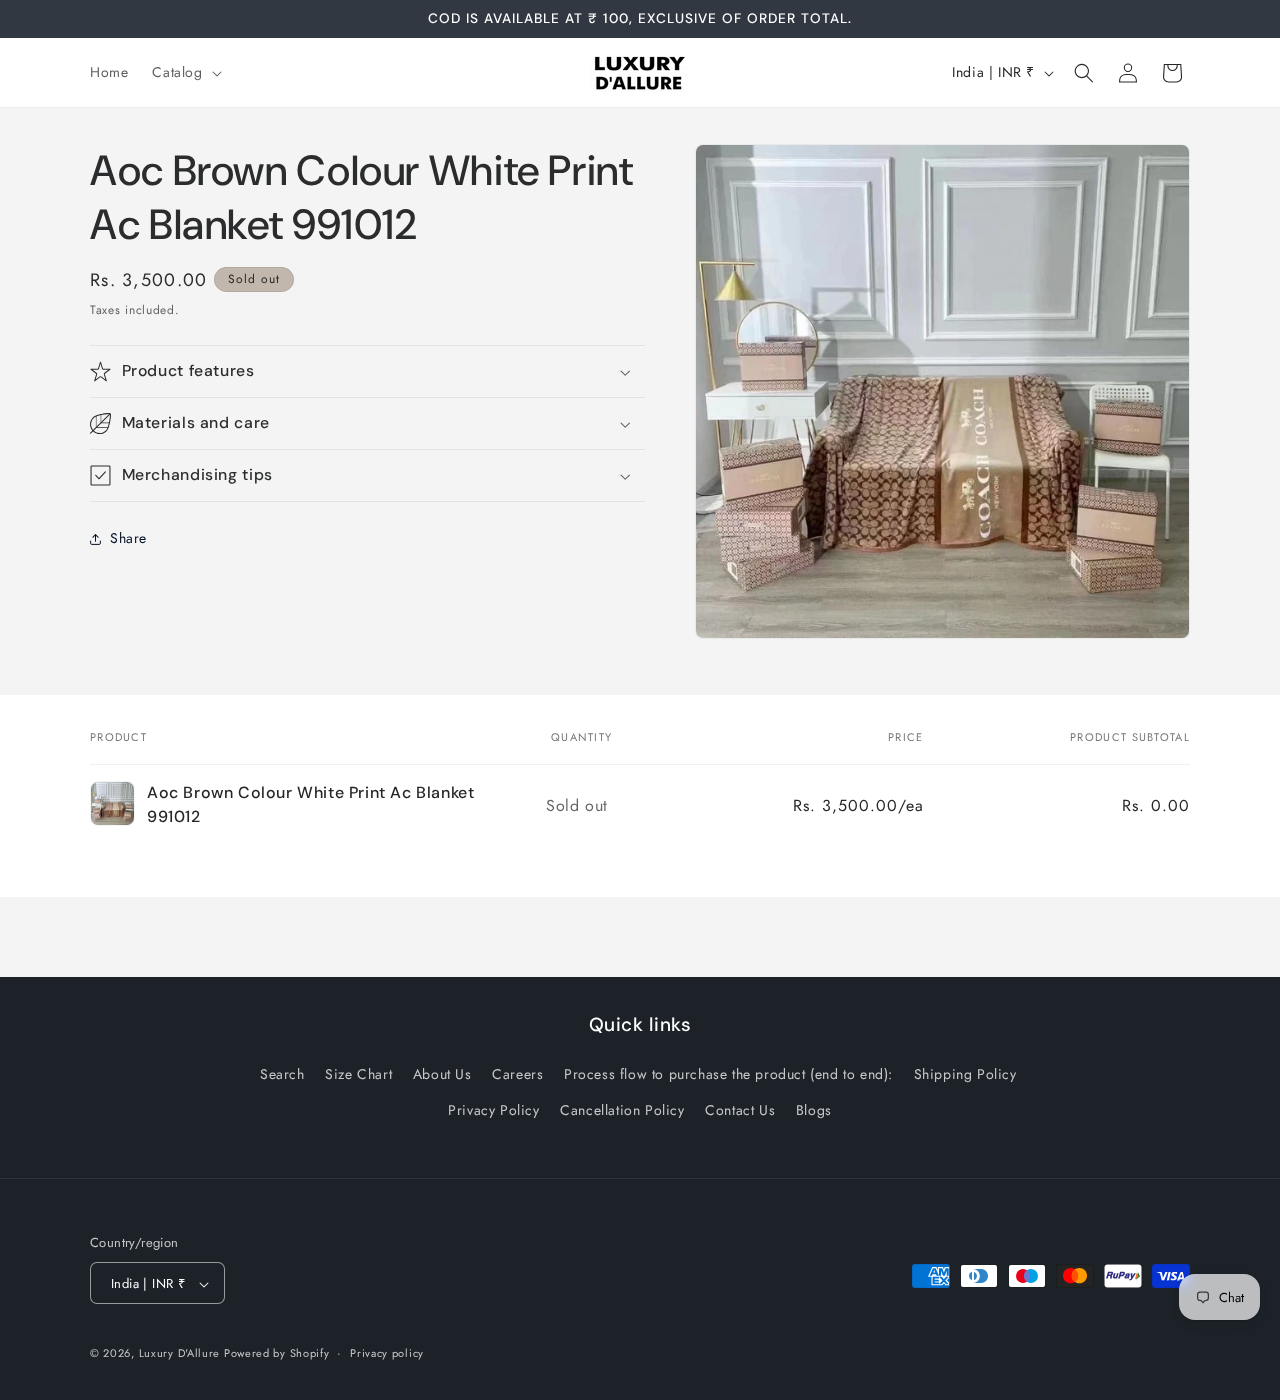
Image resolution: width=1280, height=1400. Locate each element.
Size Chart (358, 1075)
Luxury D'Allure (181, 1354)
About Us (442, 1075)
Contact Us (740, 1110)
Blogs (814, 1110)
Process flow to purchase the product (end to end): (728, 1075)
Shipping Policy (965, 1075)
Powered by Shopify (277, 1354)
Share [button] (128, 539)
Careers (517, 1075)
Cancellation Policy (622, 1110)
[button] (184, 72)
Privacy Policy (493, 1110)
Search (282, 1075)
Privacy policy (387, 1353)
